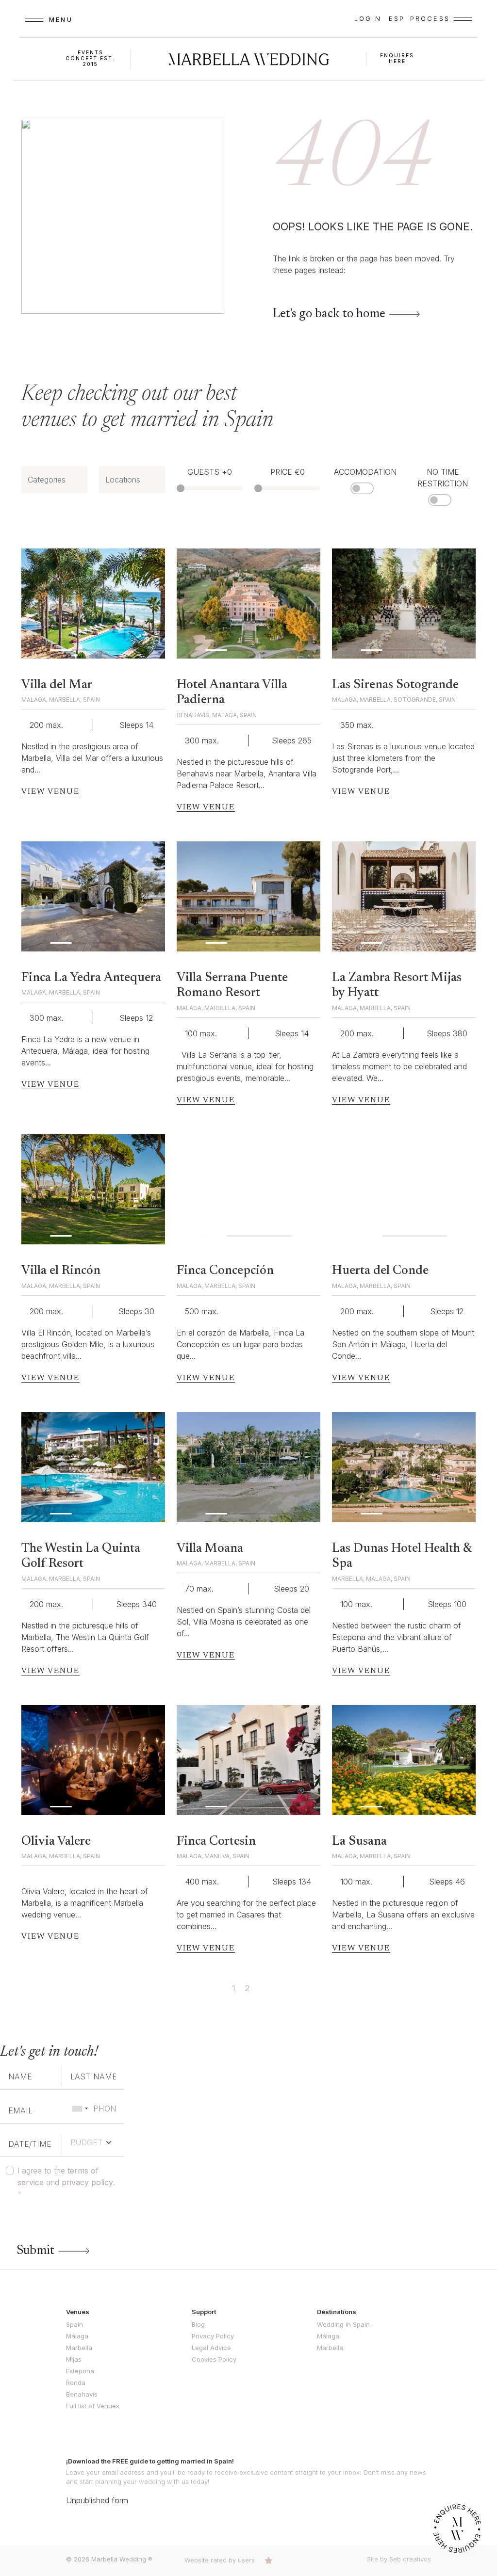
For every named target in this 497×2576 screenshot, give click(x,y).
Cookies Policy (214, 2359)
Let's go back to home (329, 314)
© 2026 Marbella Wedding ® (109, 2559)
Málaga (77, 2336)
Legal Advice (211, 2348)
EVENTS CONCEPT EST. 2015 (90, 58)
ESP (397, 18)
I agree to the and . (66, 2182)
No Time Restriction (443, 478)
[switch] (362, 488)
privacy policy (87, 2182)
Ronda (76, 2383)
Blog (198, 2324)
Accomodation (365, 472)
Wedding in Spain (343, 2324)
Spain (75, 2324)
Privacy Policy (213, 2336)
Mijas (74, 2359)
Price (288, 472)
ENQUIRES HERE (397, 58)
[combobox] (80, 2109)
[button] (151, 604)
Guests (210, 472)
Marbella (79, 2348)
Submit (35, 2251)
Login (368, 18)
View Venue (50, 792)
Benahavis (82, 2394)
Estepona (80, 2371)
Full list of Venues (93, 2406)
